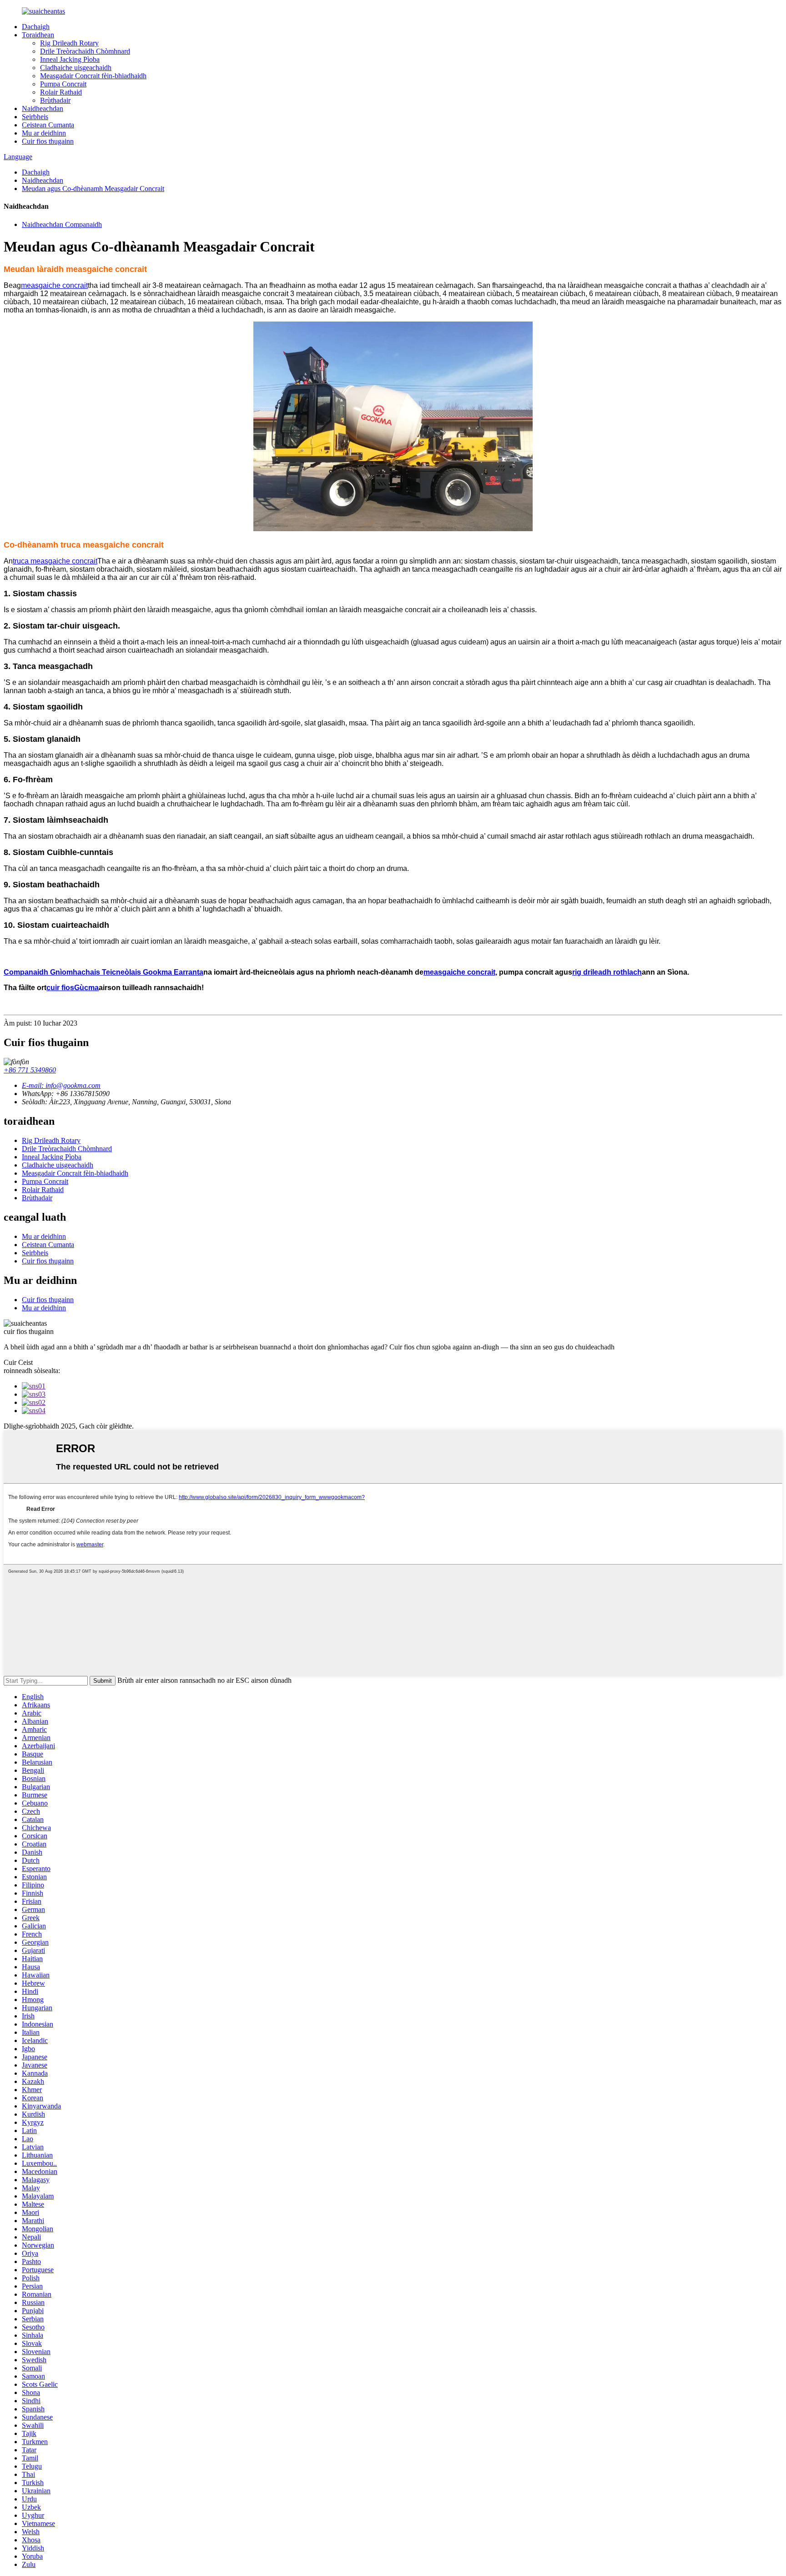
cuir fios (60, 988)
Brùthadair (55, 100)
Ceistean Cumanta (48, 125)
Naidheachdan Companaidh (62, 224)
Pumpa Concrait (63, 84)
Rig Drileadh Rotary (69, 43)
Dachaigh (36, 27)
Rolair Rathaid (61, 92)
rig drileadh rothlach (607, 972)
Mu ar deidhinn (44, 133)
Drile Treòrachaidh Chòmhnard (85, 51)
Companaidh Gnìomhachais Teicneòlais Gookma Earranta (103, 972)
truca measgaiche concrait (55, 561)
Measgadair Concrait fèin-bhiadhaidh (93, 76)
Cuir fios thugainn (48, 141)
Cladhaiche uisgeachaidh (76, 68)
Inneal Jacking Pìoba (70, 59)
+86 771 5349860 (30, 1070)
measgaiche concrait (54, 285)
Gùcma (86, 988)
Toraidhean (38, 35)
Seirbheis (35, 117)
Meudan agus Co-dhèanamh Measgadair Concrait (93, 189)
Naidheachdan (43, 108)
